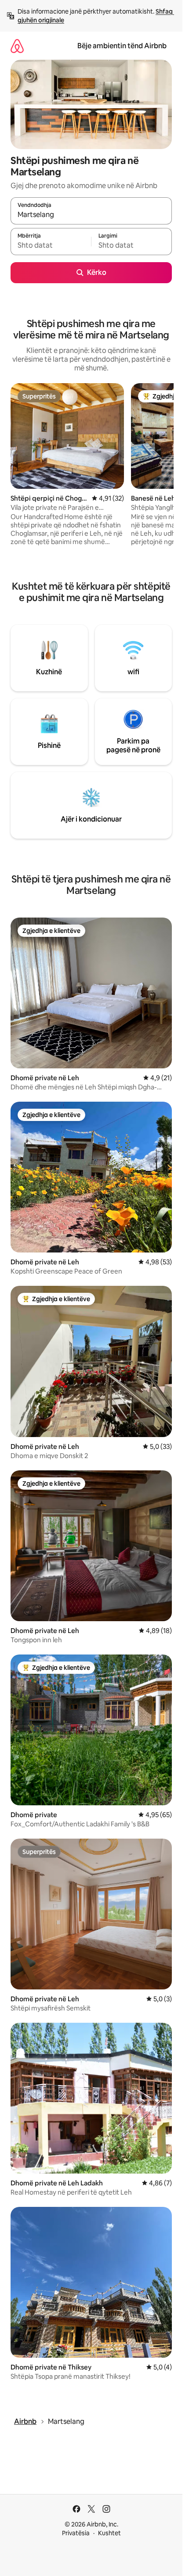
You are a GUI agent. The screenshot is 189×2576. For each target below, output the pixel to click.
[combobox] (91, 215)
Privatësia (76, 2533)
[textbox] (51, 246)
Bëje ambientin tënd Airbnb (122, 46)
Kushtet (109, 2533)
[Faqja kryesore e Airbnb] (17, 46)
